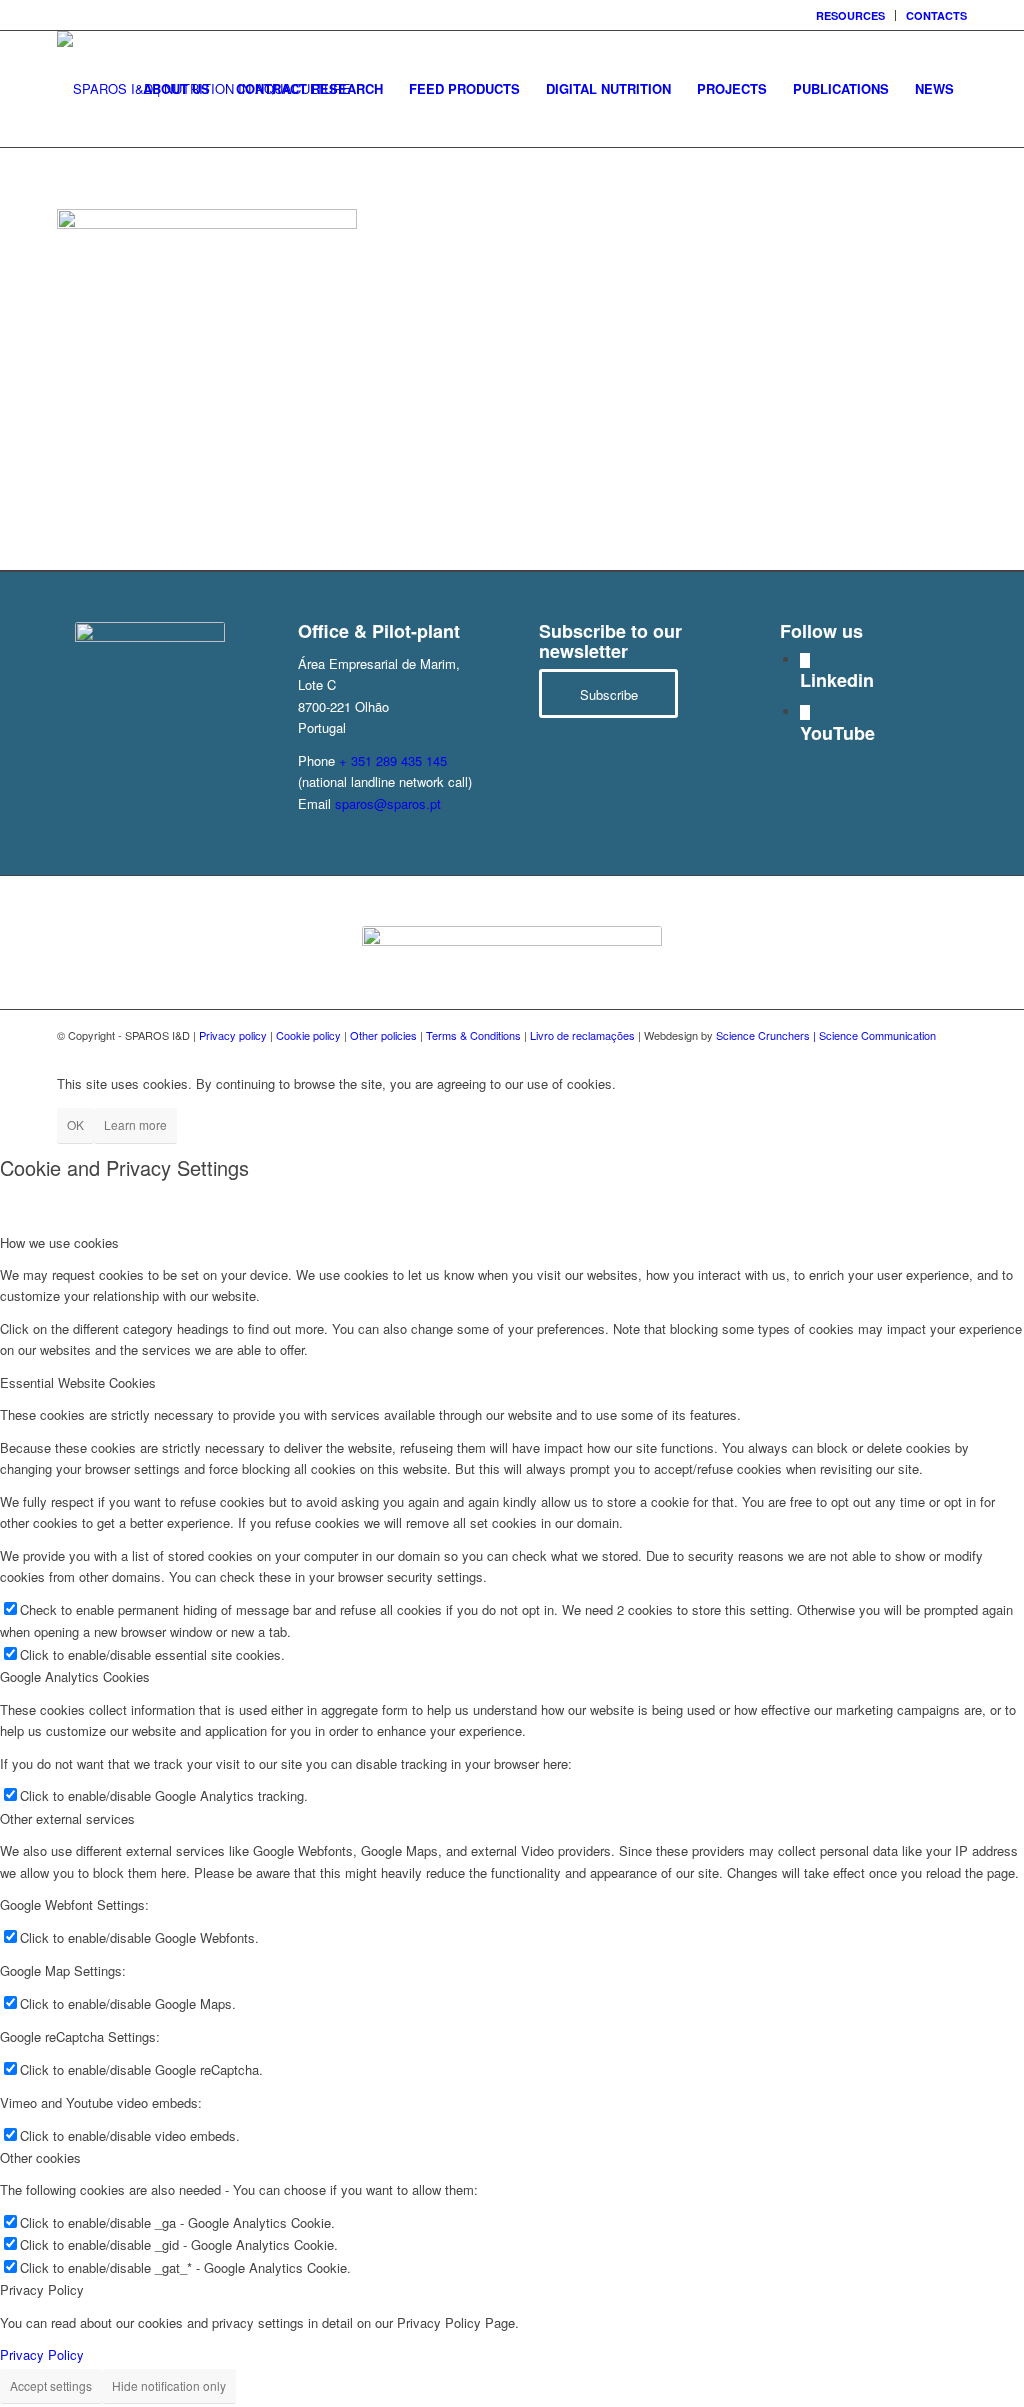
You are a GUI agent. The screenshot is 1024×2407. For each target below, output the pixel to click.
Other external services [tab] (67, 1818)
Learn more (135, 1124)
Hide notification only (169, 2385)
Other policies (383, 1035)
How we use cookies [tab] (59, 1242)
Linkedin (837, 680)
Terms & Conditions (473, 1035)
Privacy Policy (42, 2354)
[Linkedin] (805, 660)
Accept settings (51, 2385)
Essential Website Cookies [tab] (78, 1382)
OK (75, 1124)
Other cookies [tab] (40, 2157)
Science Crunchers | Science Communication (826, 1035)
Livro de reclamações (582, 1035)
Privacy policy (233, 1035)
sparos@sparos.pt (388, 803)
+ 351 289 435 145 (393, 760)
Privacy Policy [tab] (42, 2289)
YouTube (837, 733)
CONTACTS (936, 15)
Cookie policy (308, 1035)
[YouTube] (805, 712)
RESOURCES (850, 15)
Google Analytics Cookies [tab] (75, 1676)
